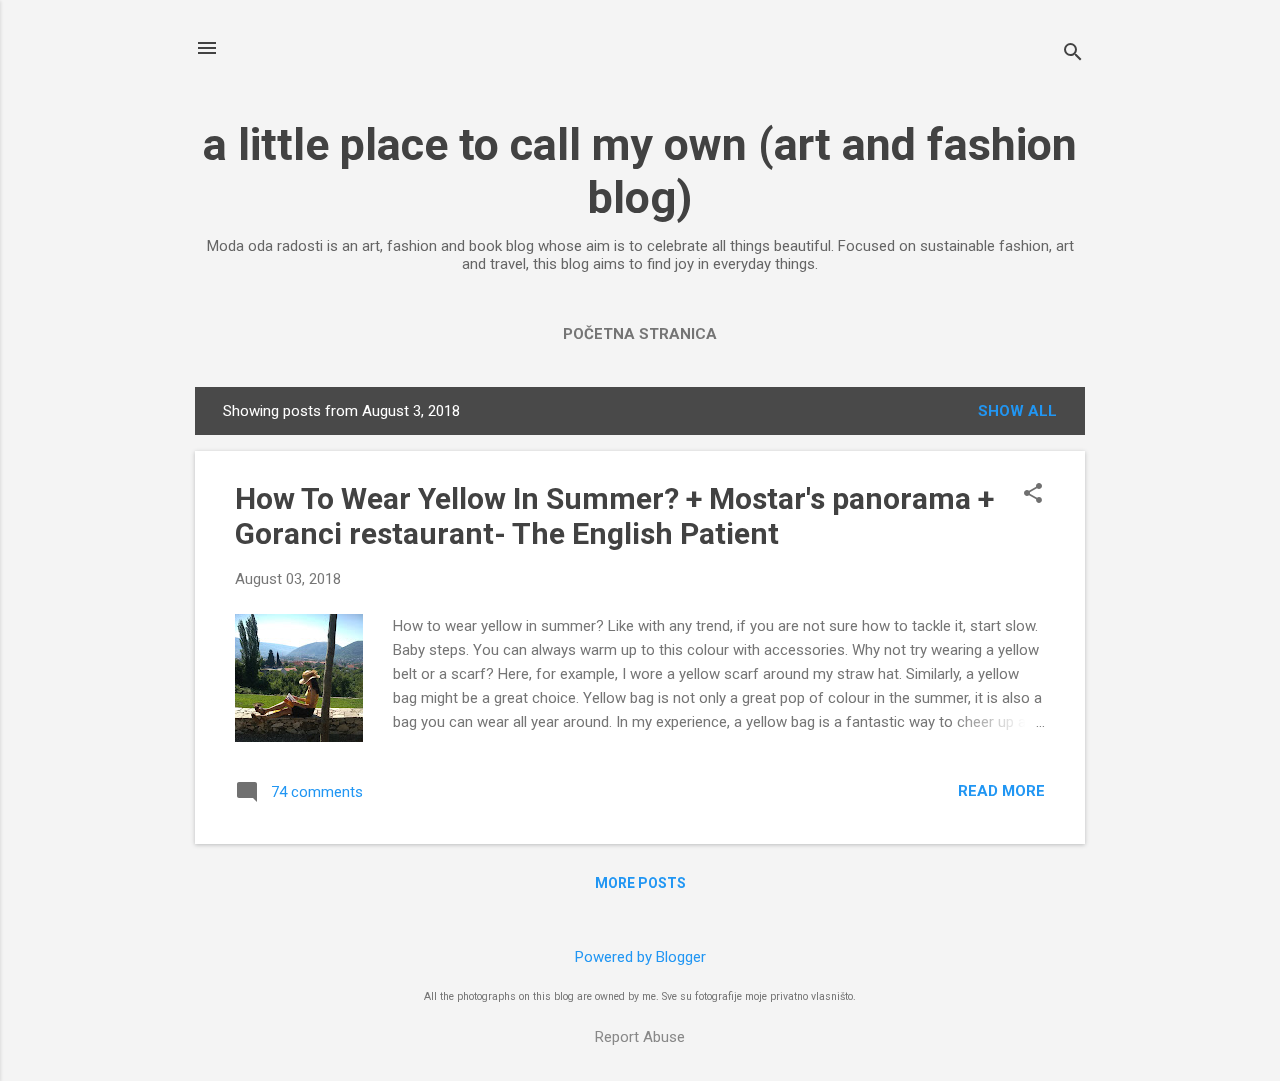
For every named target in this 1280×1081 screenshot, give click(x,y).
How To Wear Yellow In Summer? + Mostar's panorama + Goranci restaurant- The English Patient (614, 516)
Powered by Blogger (640, 957)
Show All (1017, 411)
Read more (1001, 791)
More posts (640, 883)
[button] (1033, 495)
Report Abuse (640, 1037)
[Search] (1073, 54)
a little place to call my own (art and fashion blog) (640, 171)
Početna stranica (640, 334)
